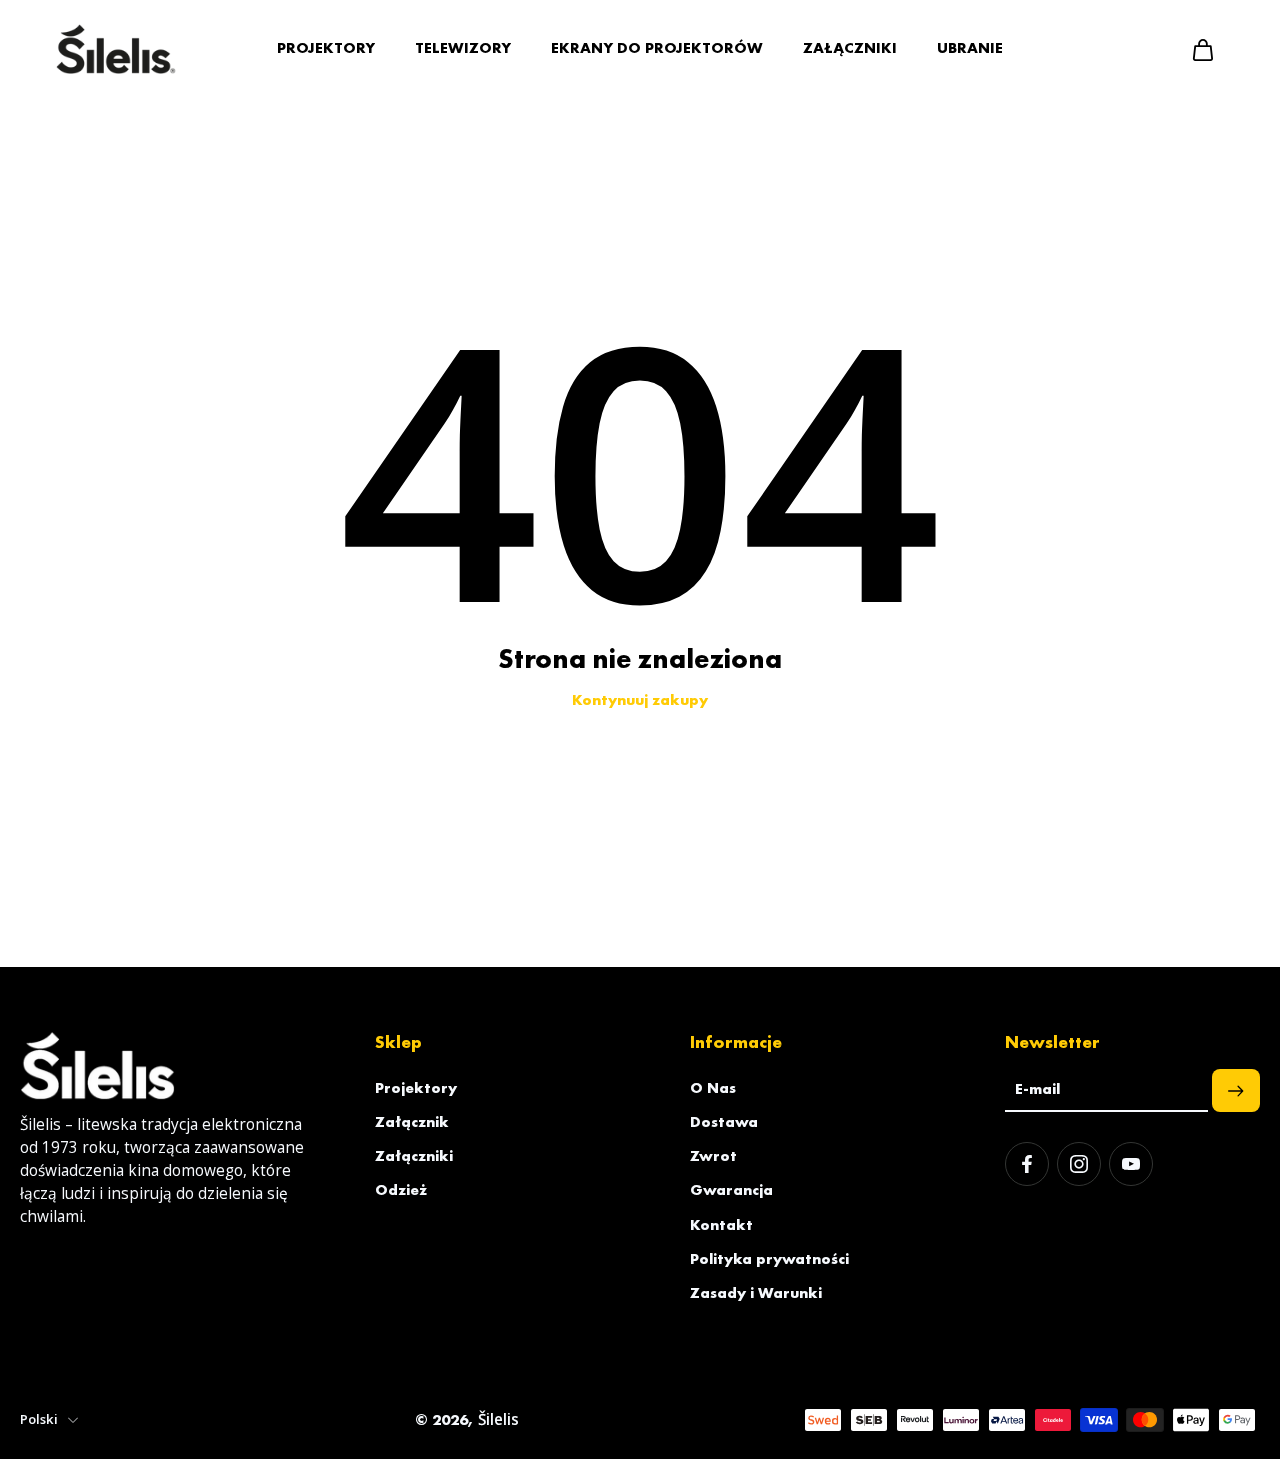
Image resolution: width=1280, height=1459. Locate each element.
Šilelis (498, 1419)
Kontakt (721, 1225)
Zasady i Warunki (756, 1293)
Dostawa (724, 1122)
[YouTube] (1131, 1164)
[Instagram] (1079, 1164)
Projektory (416, 1088)
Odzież (401, 1190)
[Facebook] (1027, 1164)
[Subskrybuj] (1236, 1090)
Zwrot (713, 1156)
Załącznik (412, 1122)
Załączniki (414, 1156)
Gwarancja (731, 1190)
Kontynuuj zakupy (640, 700)
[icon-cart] (1202, 49)
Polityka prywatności (769, 1259)
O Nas (713, 1088)
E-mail (1037, 1090)
